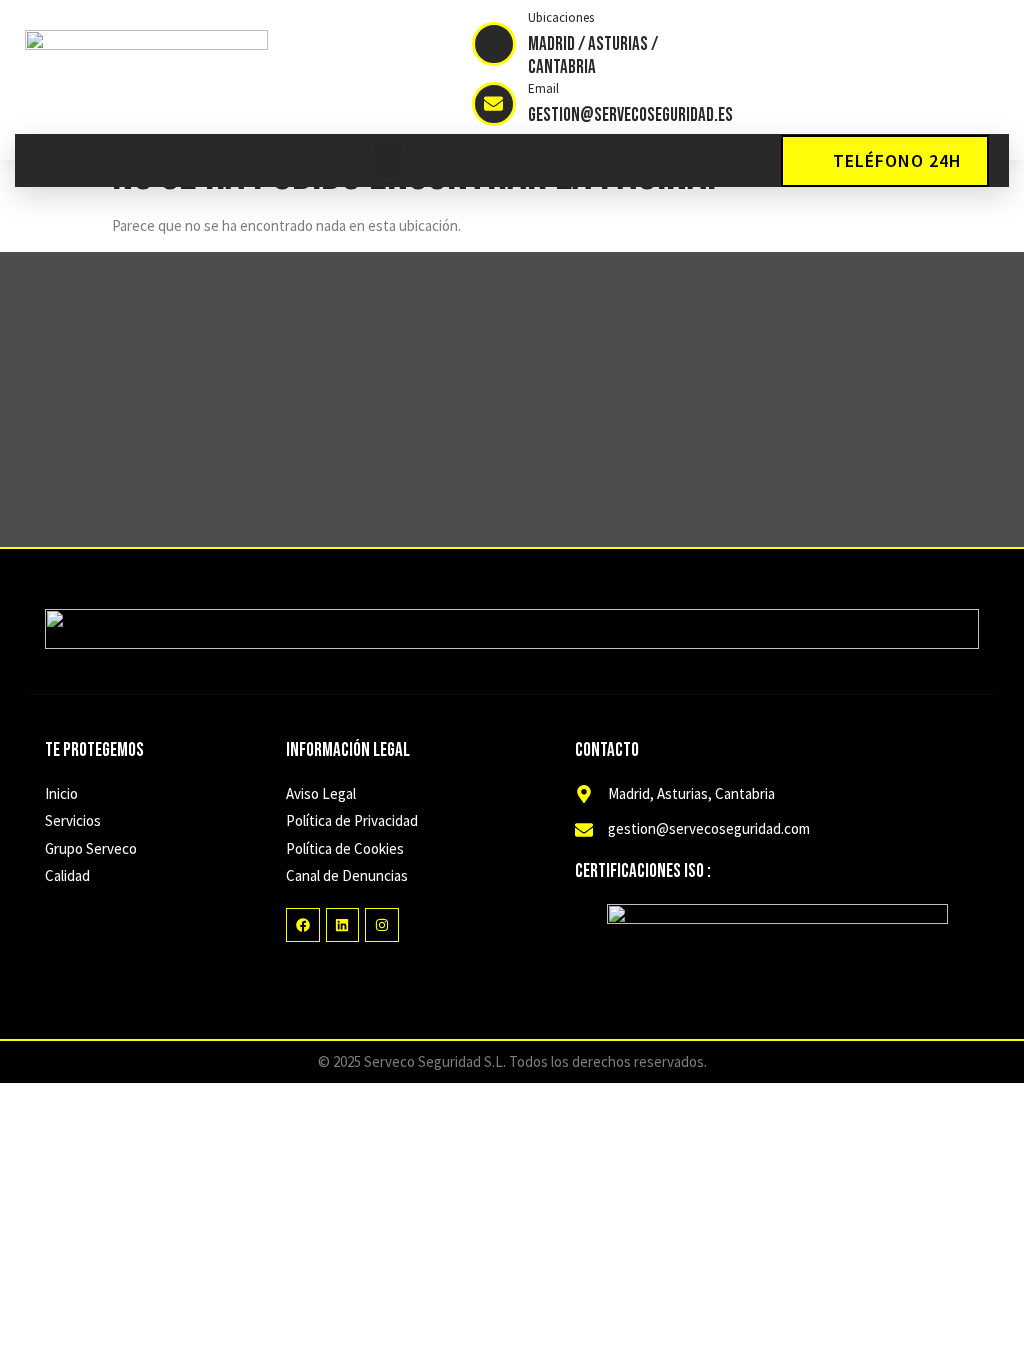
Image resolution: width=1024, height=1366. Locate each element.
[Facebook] (303, 925)
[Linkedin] (343, 925)
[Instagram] (382, 925)
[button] (388, 160)
